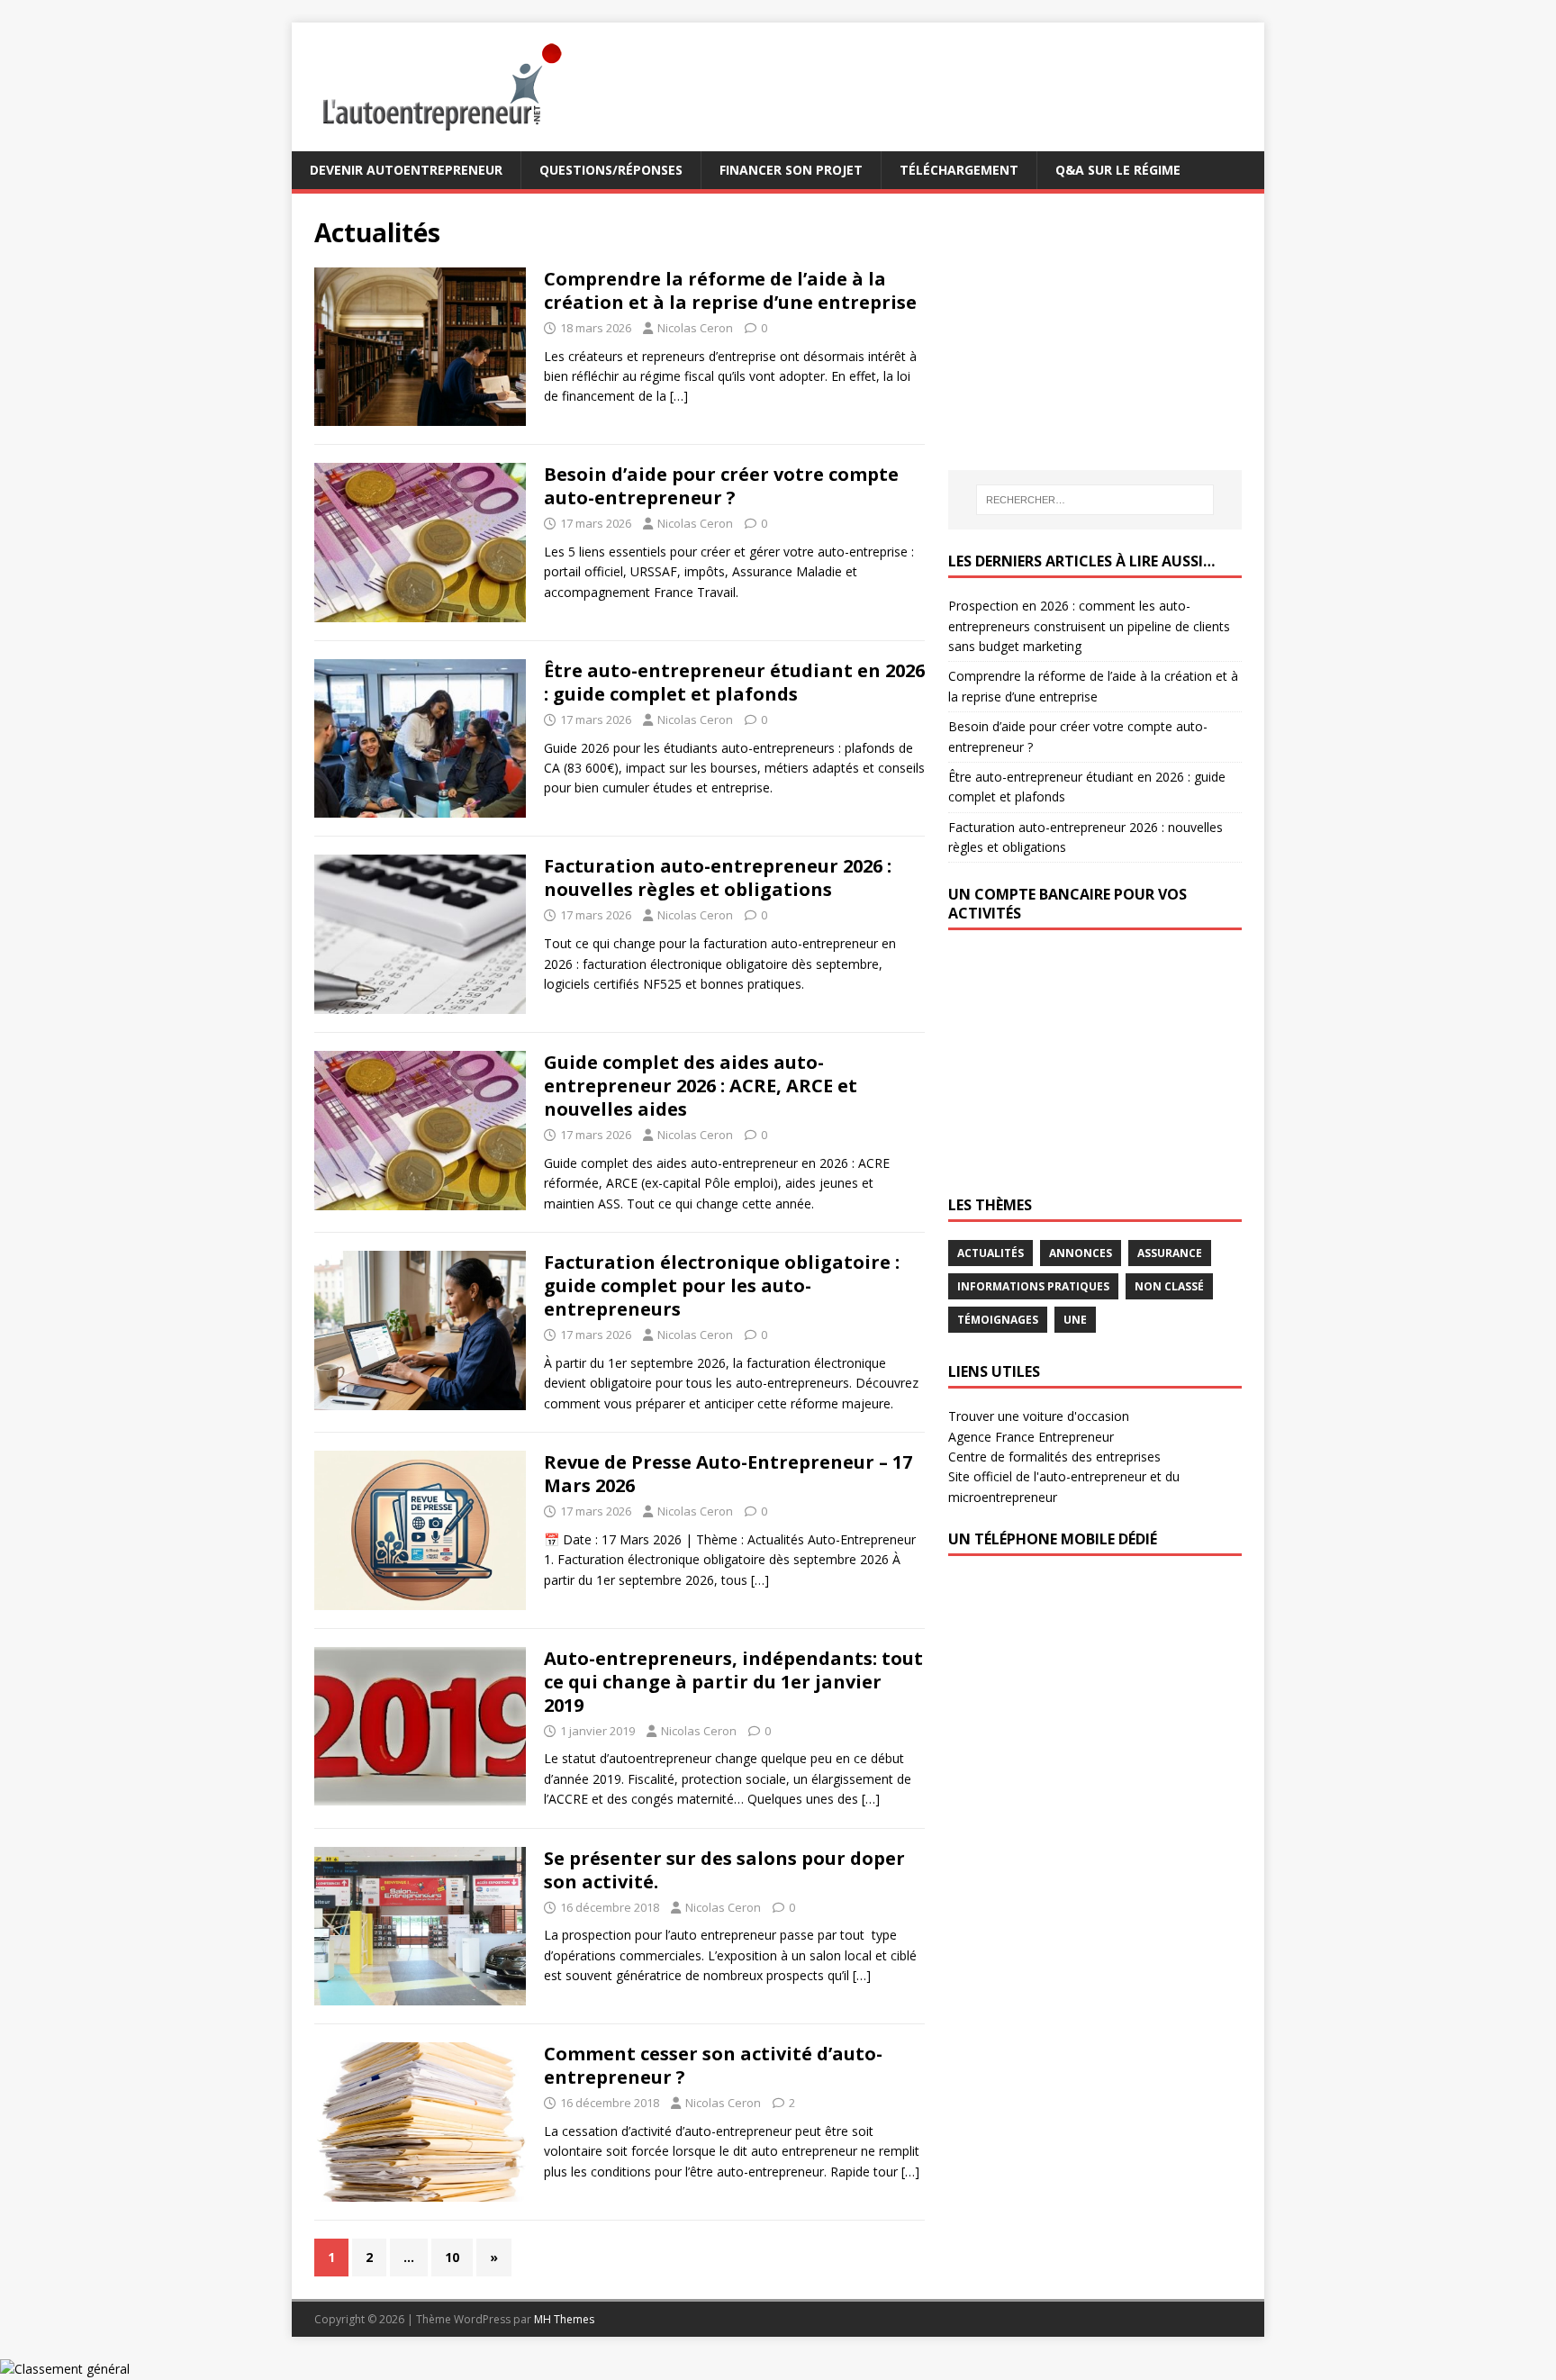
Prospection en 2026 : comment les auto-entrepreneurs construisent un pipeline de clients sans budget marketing (1089, 626)
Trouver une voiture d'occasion (1039, 1416)
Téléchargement (959, 170)
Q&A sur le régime (1118, 170)
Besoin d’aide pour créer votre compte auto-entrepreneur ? (721, 486)
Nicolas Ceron (695, 328)
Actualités (991, 1253)
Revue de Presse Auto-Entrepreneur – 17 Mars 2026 (728, 1474)
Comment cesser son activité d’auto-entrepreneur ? (713, 2065)
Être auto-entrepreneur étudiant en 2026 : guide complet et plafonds (734, 682)
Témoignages (998, 1320)
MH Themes (564, 2319)
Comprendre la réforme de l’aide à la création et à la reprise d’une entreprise (730, 290)
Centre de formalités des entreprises (1054, 1457)
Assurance (1170, 1253)
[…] (679, 396)
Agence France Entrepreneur (1031, 1437)
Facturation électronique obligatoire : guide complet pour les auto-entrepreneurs (722, 1285)
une (1075, 1320)
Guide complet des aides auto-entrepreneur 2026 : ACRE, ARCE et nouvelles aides (701, 1086)
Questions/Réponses (611, 170)
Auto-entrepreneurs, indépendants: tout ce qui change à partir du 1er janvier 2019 (733, 1682)
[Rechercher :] (1095, 500)
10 (452, 2257)
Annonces (1081, 1253)
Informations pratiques (1033, 1286)
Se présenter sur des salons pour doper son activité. (724, 1870)
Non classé (1169, 1286)
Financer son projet (791, 170)
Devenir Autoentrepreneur (406, 170)
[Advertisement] (1083, 329)
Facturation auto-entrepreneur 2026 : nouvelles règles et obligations (718, 878)
